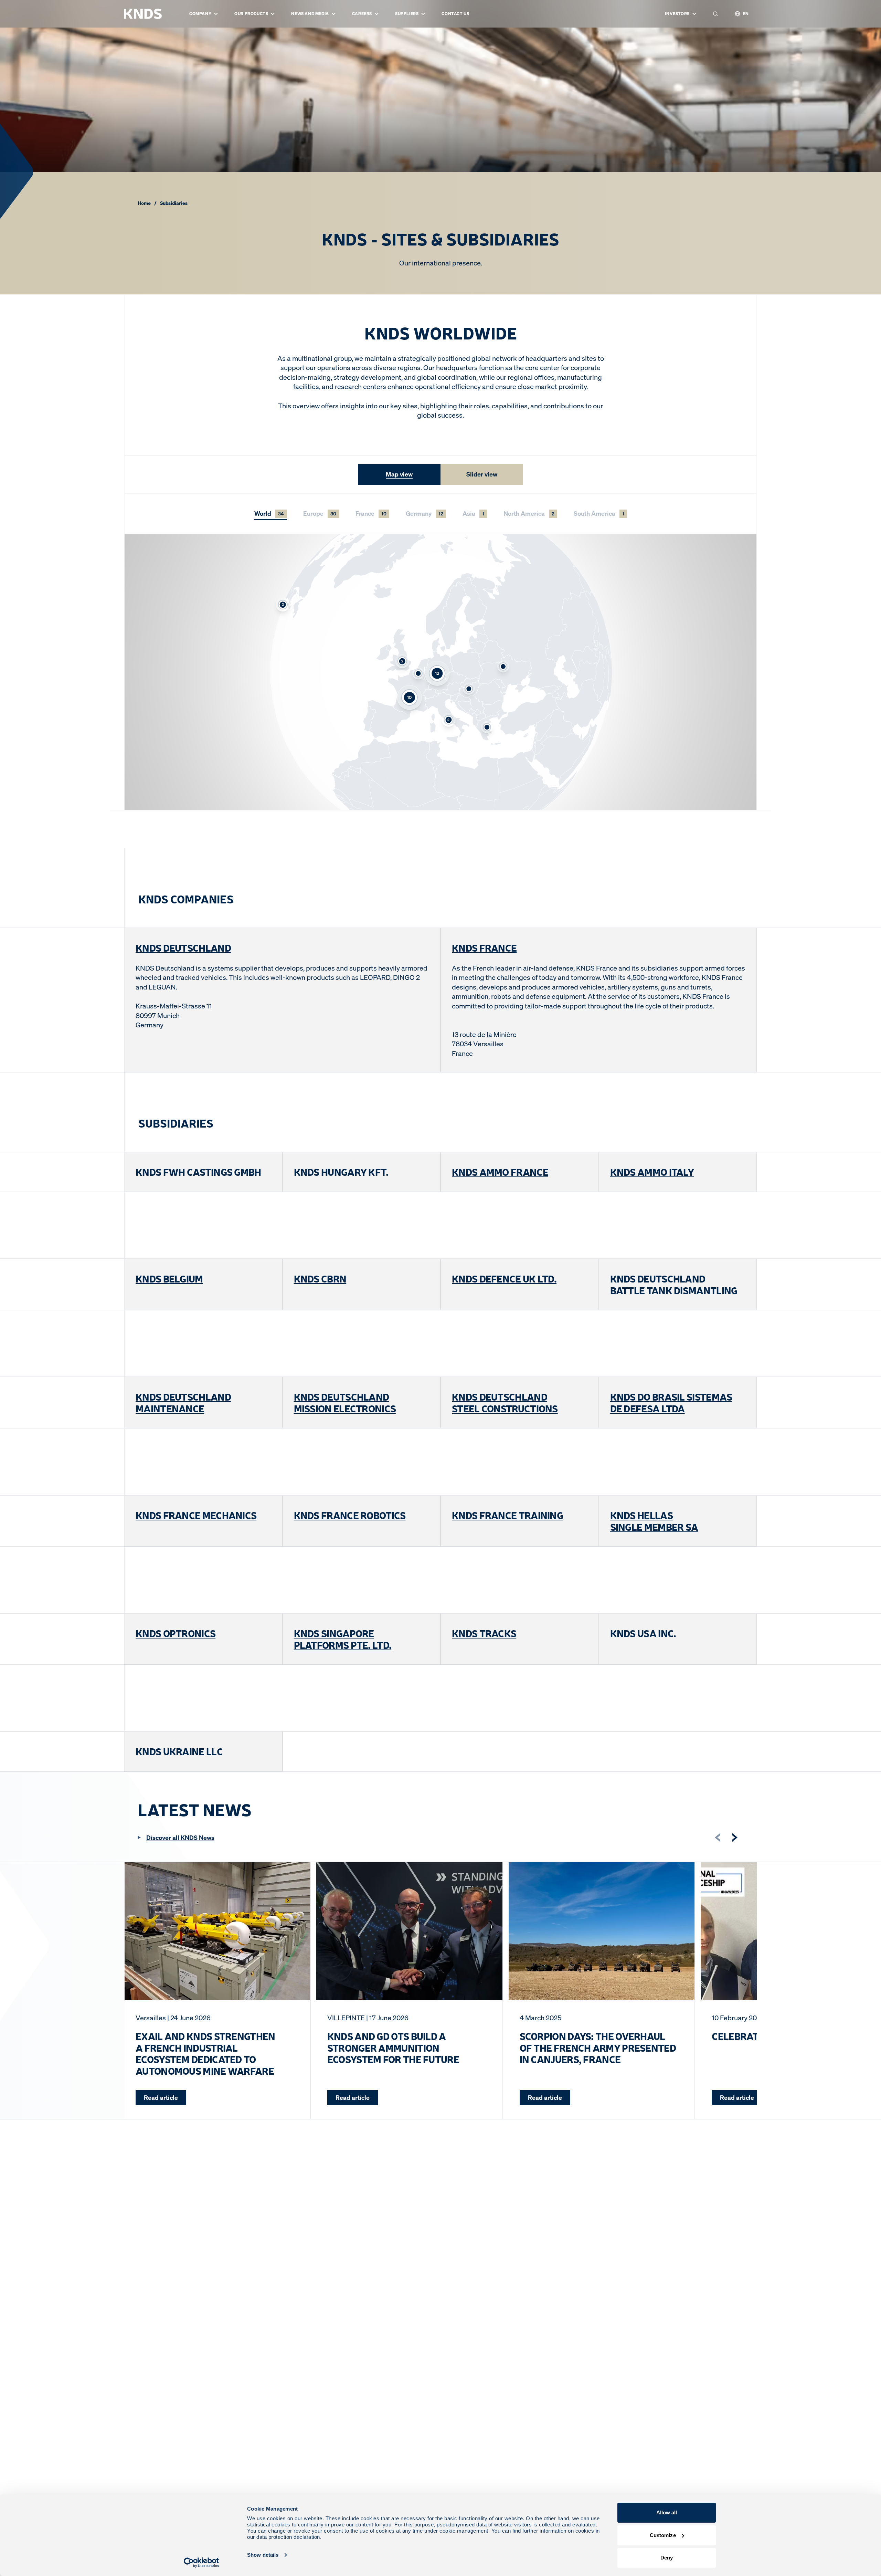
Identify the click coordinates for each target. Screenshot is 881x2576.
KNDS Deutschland (183, 947)
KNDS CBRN (320, 1278)
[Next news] (735, 1837)
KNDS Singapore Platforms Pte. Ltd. (343, 1639)
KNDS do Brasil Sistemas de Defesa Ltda (671, 1402)
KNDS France (484, 947)
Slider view (482, 474)
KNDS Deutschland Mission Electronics (345, 1402)
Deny (667, 2558)
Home (144, 203)
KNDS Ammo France (500, 1172)
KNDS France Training (507, 1515)
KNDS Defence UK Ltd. (504, 1278)
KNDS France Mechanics (196, 1515)
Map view (399, 474)
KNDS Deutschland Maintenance (183, 1402)
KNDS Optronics (176, 1633)
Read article (161, 2097)
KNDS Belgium (169, 1278)
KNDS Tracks (484, 1633)
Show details (263, 2555)
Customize (663, 2535)
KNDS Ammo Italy (652, 1172)
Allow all (667, 2512)
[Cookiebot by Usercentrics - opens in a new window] (201, 2563)
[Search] (715, 14)
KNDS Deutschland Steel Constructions (505, 1402)
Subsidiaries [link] (174, 203)
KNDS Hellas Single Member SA (654, 1521)
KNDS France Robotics (350, 1515)
